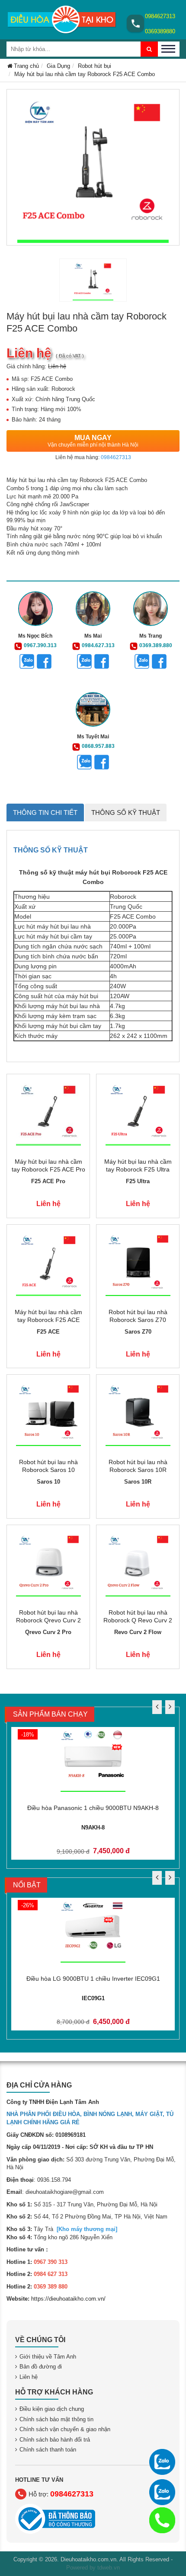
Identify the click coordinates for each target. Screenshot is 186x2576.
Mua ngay (93, 441)
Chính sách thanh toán (48, 2450)
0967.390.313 (40, 645)
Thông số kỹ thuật (126, 812)
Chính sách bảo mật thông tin (56, 2419)
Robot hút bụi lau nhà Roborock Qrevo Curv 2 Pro (48, 1620)
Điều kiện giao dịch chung (52, 2409)
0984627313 (160, 16)
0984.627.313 (98, 645)
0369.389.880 (156, 645)
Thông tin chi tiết (45, 812)
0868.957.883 (98, 746)
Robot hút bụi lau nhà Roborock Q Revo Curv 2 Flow (138, 1620)
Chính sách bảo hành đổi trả (55, 2440)
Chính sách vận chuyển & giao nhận (65, 2429)
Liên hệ (29, 2377)
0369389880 (160, 31)
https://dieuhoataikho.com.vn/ (68, 2299)
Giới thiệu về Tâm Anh (48, 2357)
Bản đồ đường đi (41, 2367)
